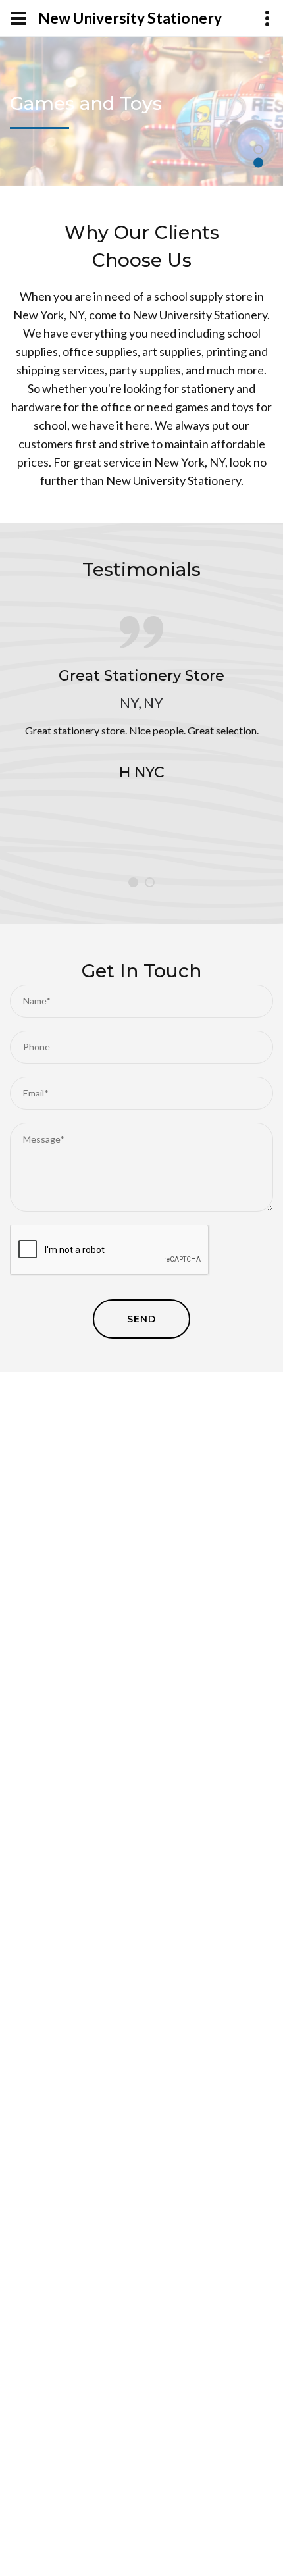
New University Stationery (130, 18)
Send (141, 1319)
